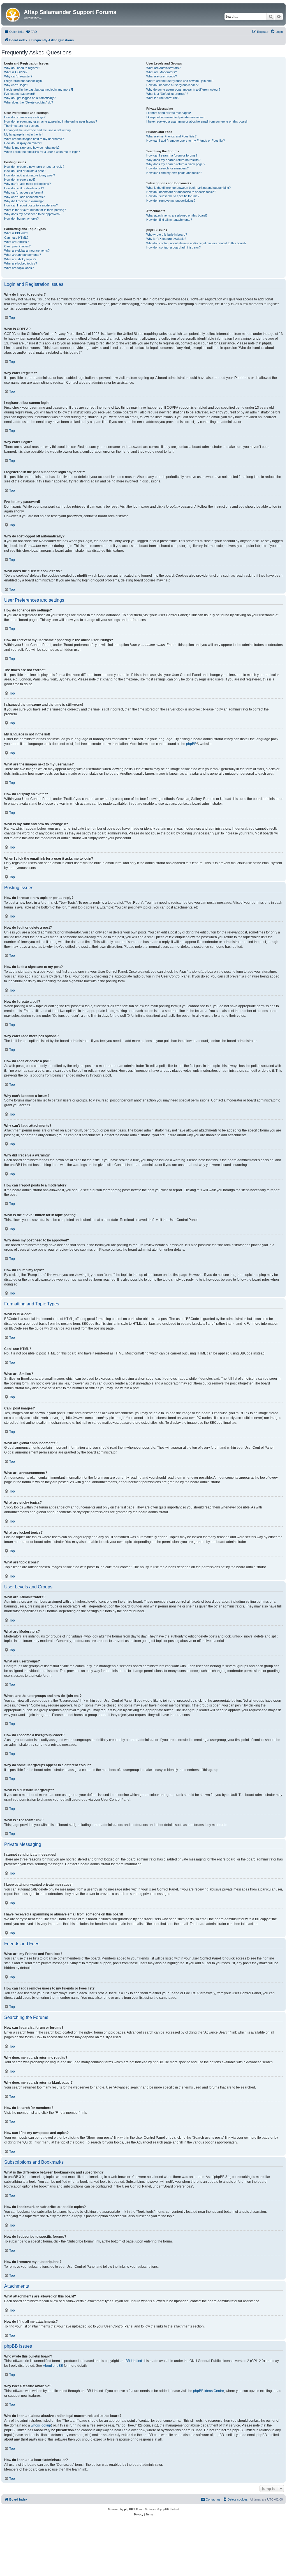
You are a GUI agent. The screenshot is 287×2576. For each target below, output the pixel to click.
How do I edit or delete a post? (25, 171)
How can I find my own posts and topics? (174, 173)
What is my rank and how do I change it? (32, 148)
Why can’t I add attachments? (24, 197)
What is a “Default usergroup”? (167, 94)
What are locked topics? (21, 263)
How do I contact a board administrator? (173, 247)
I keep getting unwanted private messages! (175, 117)
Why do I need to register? (22, 68)
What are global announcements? (27, 250)
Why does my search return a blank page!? (176, 164)
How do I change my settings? (25, 117)
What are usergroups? (162, 76)
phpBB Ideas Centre (209, 2391)
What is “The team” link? (163, 98)
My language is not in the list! (24, 134)
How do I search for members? (167, 168)
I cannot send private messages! (169, 113)
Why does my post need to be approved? (32, 214)
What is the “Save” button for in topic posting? (35, 210)
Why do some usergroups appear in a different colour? (183, 89)
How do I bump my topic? (21, 219)
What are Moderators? (162, 72)
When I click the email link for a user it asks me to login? (42, 152)
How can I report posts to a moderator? (31, 205)
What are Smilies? (16, 242)
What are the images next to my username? (34, 139)
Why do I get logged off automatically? (30, 98)
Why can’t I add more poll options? (27, 184)
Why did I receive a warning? (24, 201)
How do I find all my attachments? (169, 220)
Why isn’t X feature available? (166, 239)
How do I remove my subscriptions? (171, 201)
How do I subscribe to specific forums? (173, 196)
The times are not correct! (22, 126)
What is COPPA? (16, 72)
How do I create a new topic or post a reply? (34, 167)
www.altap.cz (33, 17)
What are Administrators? (163, 68)
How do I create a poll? (20, 180)
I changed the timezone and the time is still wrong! (38, 130)
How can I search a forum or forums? (172, 155)
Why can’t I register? (18, 76)
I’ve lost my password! (19, 94)
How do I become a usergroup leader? (172, 85)
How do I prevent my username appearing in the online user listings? (51, 121)
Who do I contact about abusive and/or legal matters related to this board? (196, 243)
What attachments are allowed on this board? (177, 215)
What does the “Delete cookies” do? (29, 102)
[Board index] (13, 14)
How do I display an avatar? (23, 143)
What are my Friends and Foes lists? (171, 136)
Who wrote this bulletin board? (167, 234)
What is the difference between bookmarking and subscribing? (188, 188)
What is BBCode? (16, 233)
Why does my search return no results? (173, 160)
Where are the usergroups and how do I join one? (180, 81)
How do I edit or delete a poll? (24, 188)
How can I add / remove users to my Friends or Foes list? (186, 141)
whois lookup (41, 2425)
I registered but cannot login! (23, 81)
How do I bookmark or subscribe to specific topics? (181, 192)
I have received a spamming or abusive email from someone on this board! (197, 121)
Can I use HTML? (16, 238)
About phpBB (53, 2366)
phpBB (191, 744)
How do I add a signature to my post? (30, 175)
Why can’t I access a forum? (24, 192)
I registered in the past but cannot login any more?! (39, 89)
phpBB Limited (131, 2361)
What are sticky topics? (20, 259)
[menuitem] (31, 32)
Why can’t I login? (16, 85)
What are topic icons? (19, 268)
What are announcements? (23, 255)
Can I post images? (17, 246)
